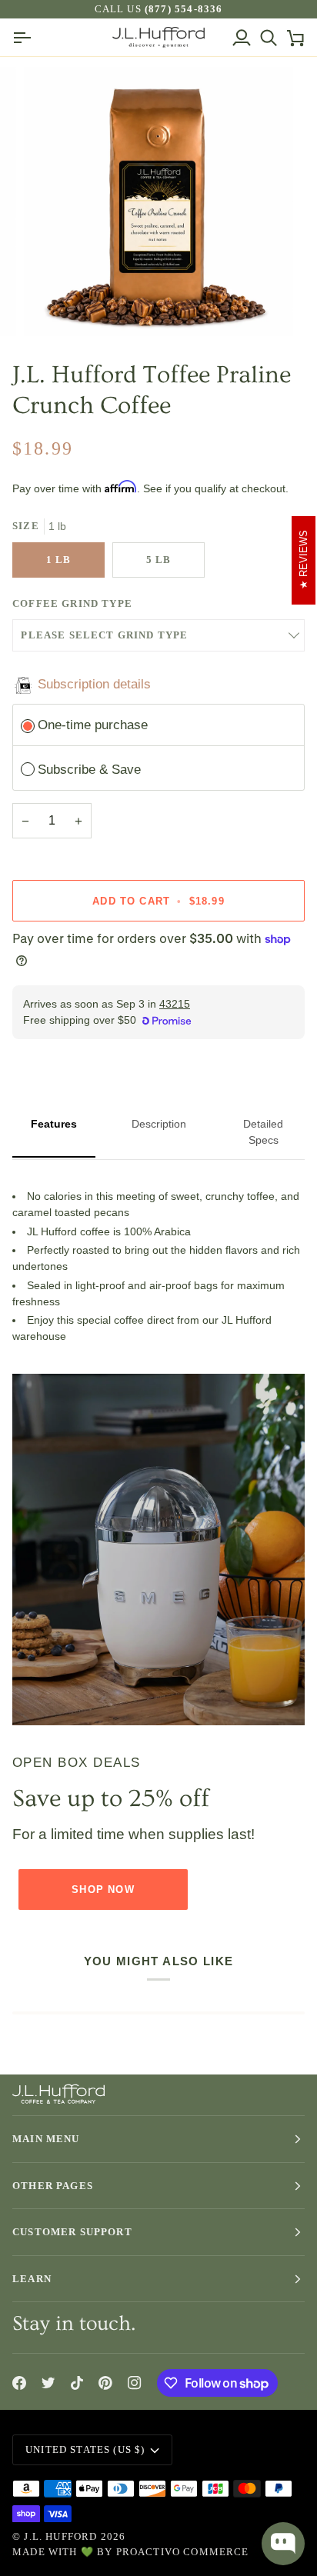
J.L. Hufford (60, 2536)
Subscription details (94, 684)
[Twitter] (48, 2383)
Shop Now (103, 1890)
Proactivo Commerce (183, 2552)
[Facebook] (19, 2383)
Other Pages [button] (53, 2186)
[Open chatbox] (283, 2544)
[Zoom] (53, 307)
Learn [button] (32, 2279)
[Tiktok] (77, 2383)
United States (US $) (85, 2449)
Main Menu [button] (46, 2139)
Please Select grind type (104, 635)
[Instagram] (135, 2383)
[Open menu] (26, 37)
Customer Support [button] (72, 2232)
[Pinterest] (105, 2383)
